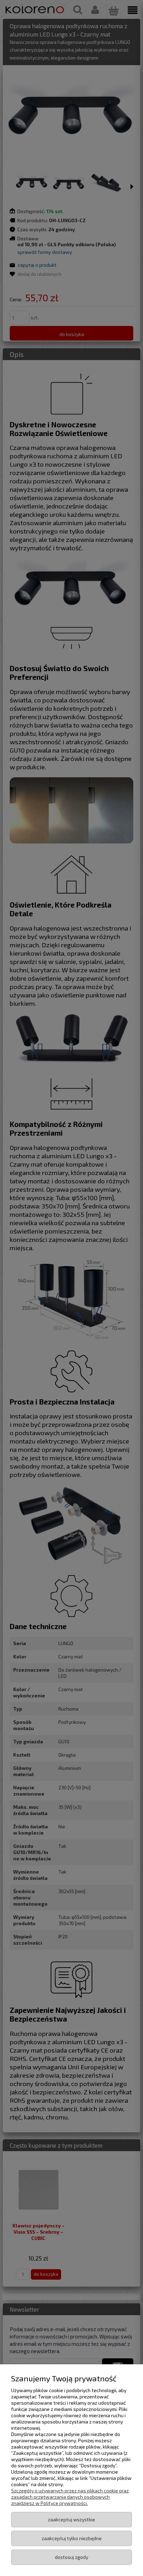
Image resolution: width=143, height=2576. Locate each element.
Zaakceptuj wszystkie (71, 2519)
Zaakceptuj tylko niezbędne (72, 2538)
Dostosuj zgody (71, 2557)
